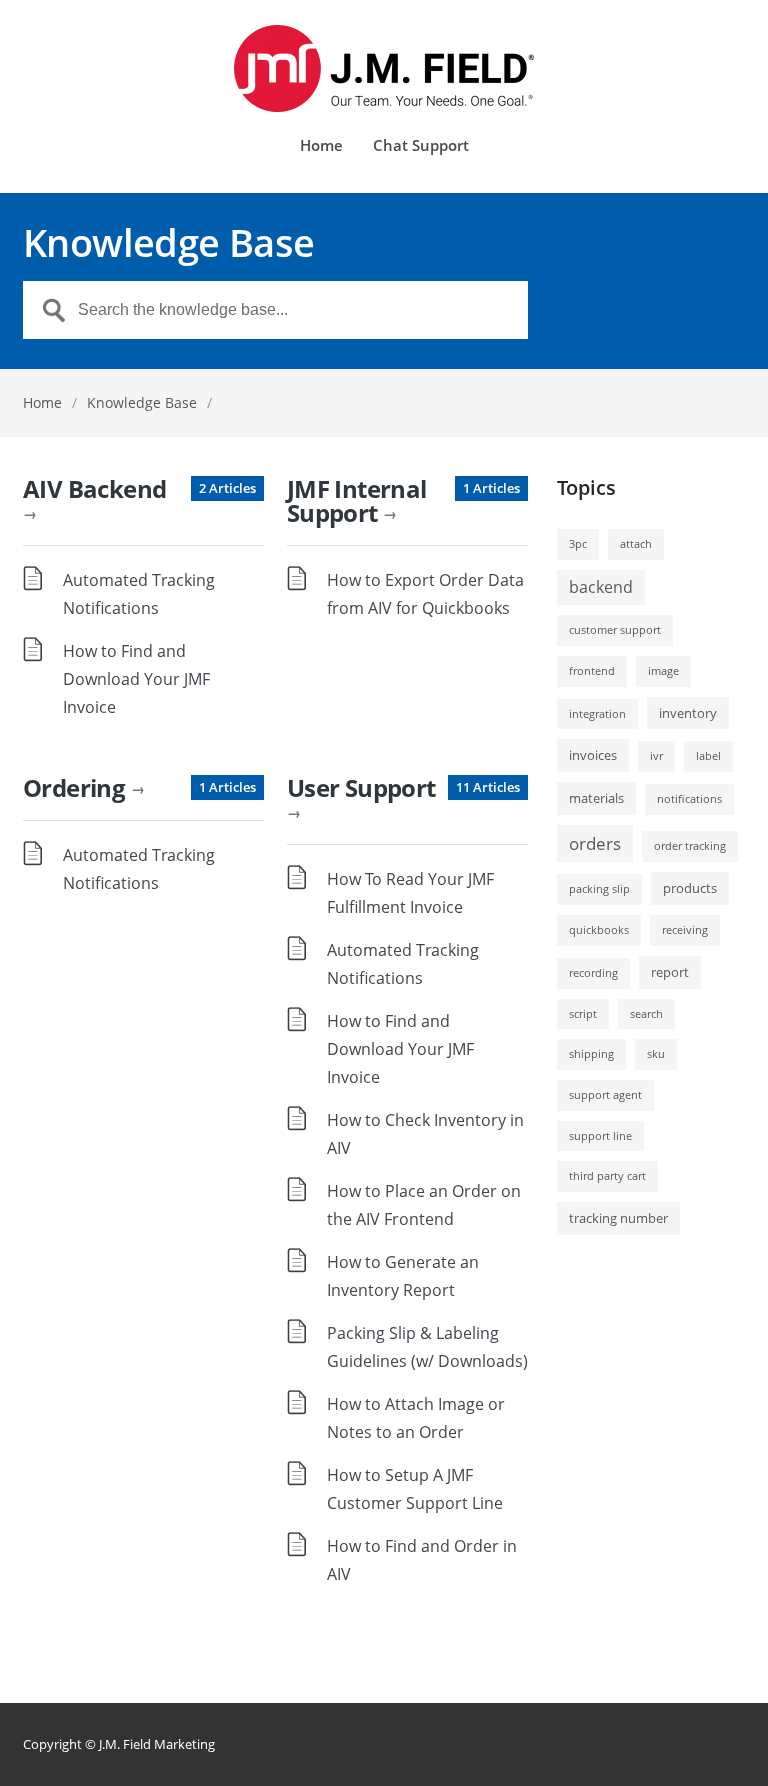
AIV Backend (94, 497)
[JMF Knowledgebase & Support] (384, 68)
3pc (578, 544)
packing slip (599, 889)
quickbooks (599, 930)
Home (321, 146)
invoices (593, 755)
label (708, 756)
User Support (361, 796)
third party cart (607, 1176)
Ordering (83, 787)
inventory (688, 713)
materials (596, 798)
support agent (605, 1095)
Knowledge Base (142, 402)
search (646, 1014)
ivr (656, 756)
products (690, 888)
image (663, 671)
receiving (685, 930)
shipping (591, 1054)
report (670, 972)
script (583, 1014)
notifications (689, 799)
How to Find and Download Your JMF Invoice (136, 679)
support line (600, 1136)
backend (601, 587)
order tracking (690, 846)
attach (636, 544)
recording (593, 973)
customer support (615, 630)
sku (656, 1054)
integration (597, 714)
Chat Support (421, 146)
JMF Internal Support (357, 500)
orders (595, 843)
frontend (592, 671)
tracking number (618, 1218)
